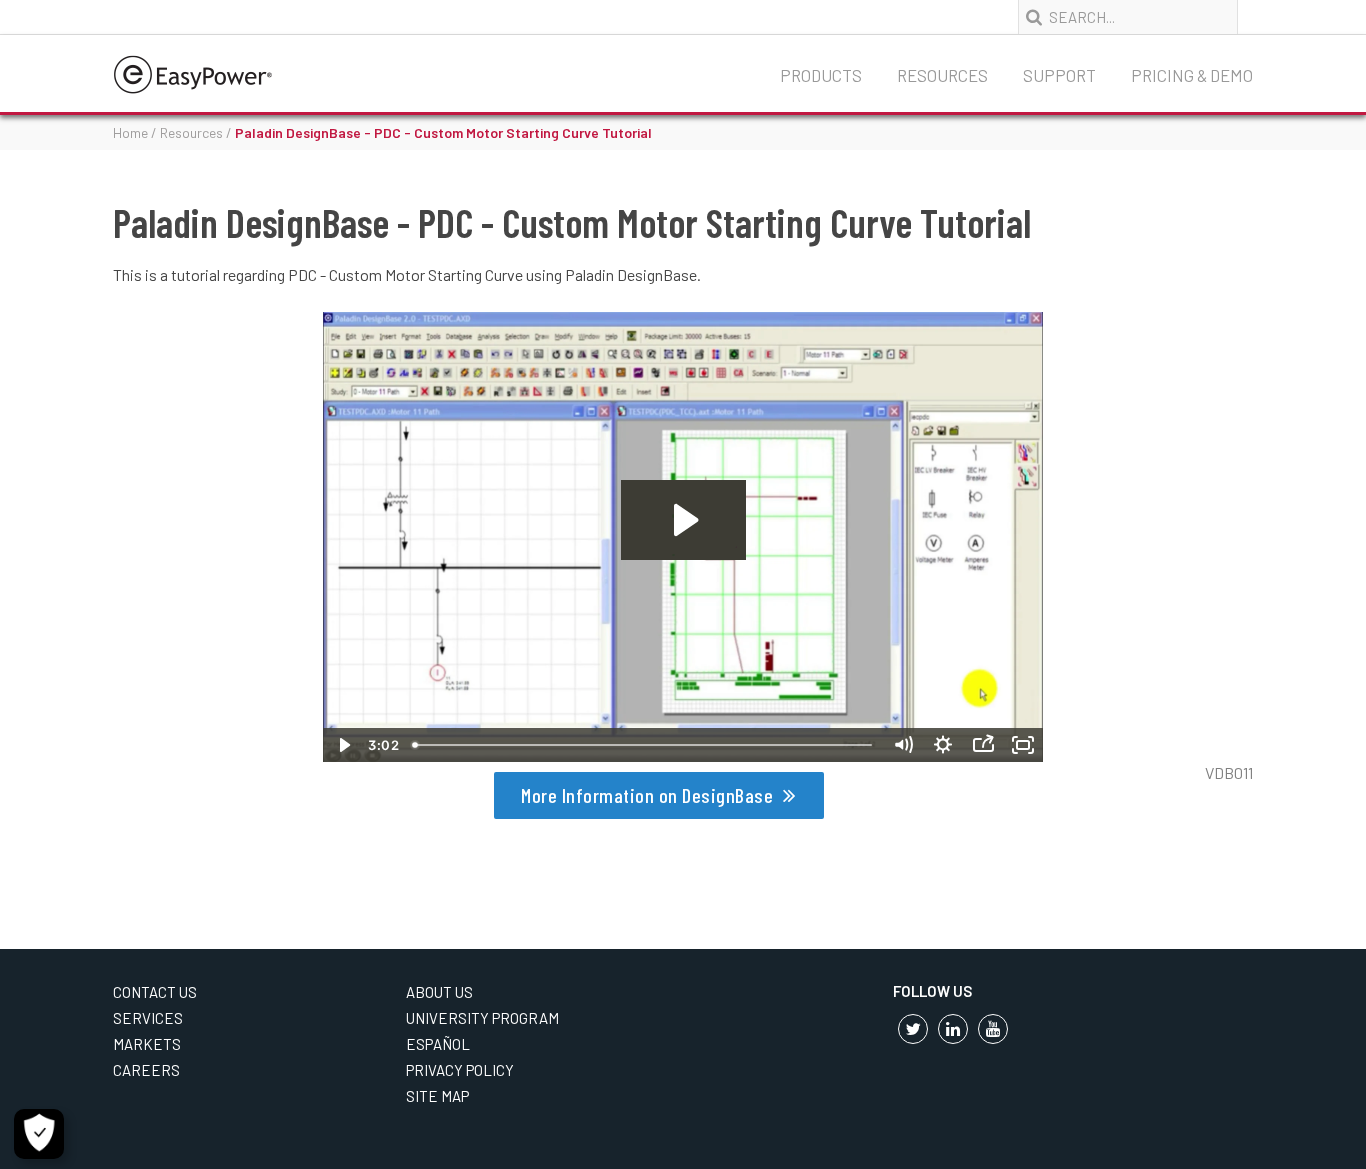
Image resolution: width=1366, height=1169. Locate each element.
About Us (439, 992)
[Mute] (903, 745)
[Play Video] (343, 745)
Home (130, 132)
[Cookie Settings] (39, 1134)
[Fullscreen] (1023, 745)
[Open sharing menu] (983, 745)
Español (438, 1044)
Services (148, 1018)
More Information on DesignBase (647, 795)
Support (1059, 75)
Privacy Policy (460, 1070)
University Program (482, 1018)
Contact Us (155, 992)
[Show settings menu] (943, 745)
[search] (1036, 18)
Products (821, 75)
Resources (942, 75)
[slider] (644, 745)
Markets (147, 1044)
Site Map (437, 1096)
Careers (146, 1070)
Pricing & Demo (1192, 75)
